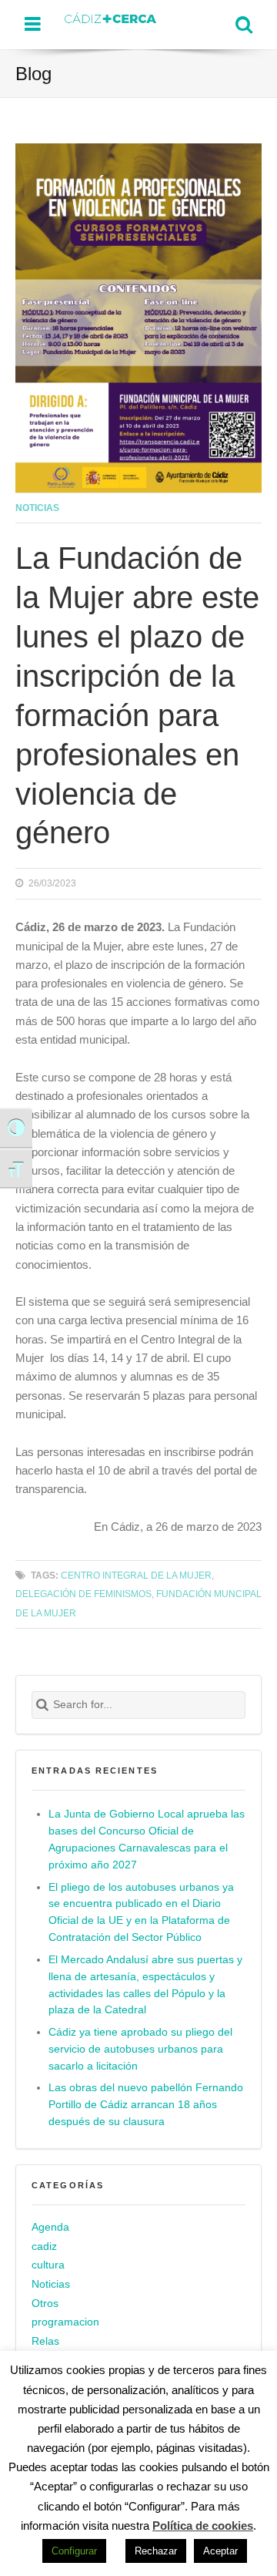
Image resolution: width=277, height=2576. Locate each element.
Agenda (50, 2227)
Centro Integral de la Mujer (136, 1575)
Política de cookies (203, 2526)
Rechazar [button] (156, 2551)
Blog (33, 74)
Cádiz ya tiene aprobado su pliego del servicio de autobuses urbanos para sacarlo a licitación (140, 2049)
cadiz (44, 2246)
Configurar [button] (74, 2551)
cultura (48, 2265)
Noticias (37, 508)
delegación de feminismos (83, 1594)
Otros (45, 2304)
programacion (65, 2322)
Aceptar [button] (220, 2551)
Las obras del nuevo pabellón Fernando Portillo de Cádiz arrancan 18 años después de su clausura (146, 2105)
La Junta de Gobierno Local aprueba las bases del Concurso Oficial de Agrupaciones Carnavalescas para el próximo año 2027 (147, 1840)
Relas (45, 2341)
